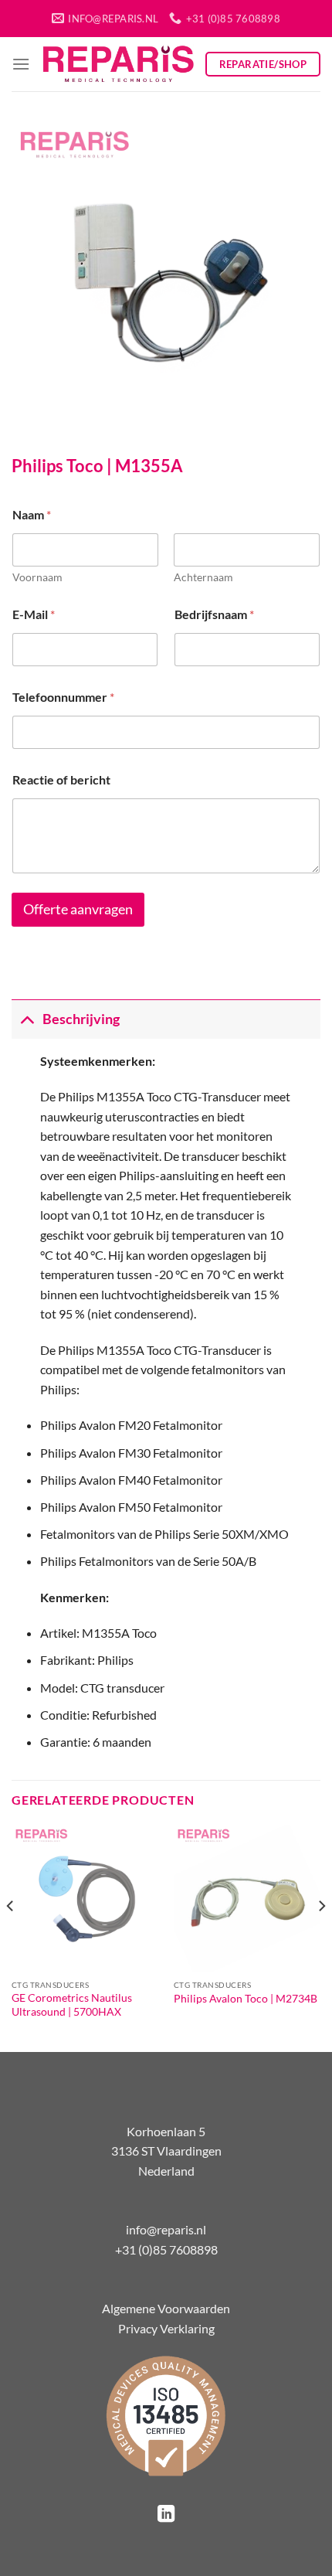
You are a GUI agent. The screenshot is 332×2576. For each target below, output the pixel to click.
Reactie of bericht (61, 779)
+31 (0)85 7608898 (166, 2249)
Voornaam (37, 577)
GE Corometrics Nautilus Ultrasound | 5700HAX (72, 2005)
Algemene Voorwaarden (166, 2308)
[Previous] (11, 1936)
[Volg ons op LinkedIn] (166, 2515)
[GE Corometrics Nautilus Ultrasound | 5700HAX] (85, 1898)
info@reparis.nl (166, 2229)
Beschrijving (81, 1019)
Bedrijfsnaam (214, 614)
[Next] (321, 1936)
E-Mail (34, 614)
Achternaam (203, 577)
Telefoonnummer (63, 697)
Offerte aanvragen (78, 909)
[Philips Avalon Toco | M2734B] (247, 1898)
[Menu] (21, 64)
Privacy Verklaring (166, 2328)
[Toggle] (27, 1019)
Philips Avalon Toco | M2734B (246, 1999)
